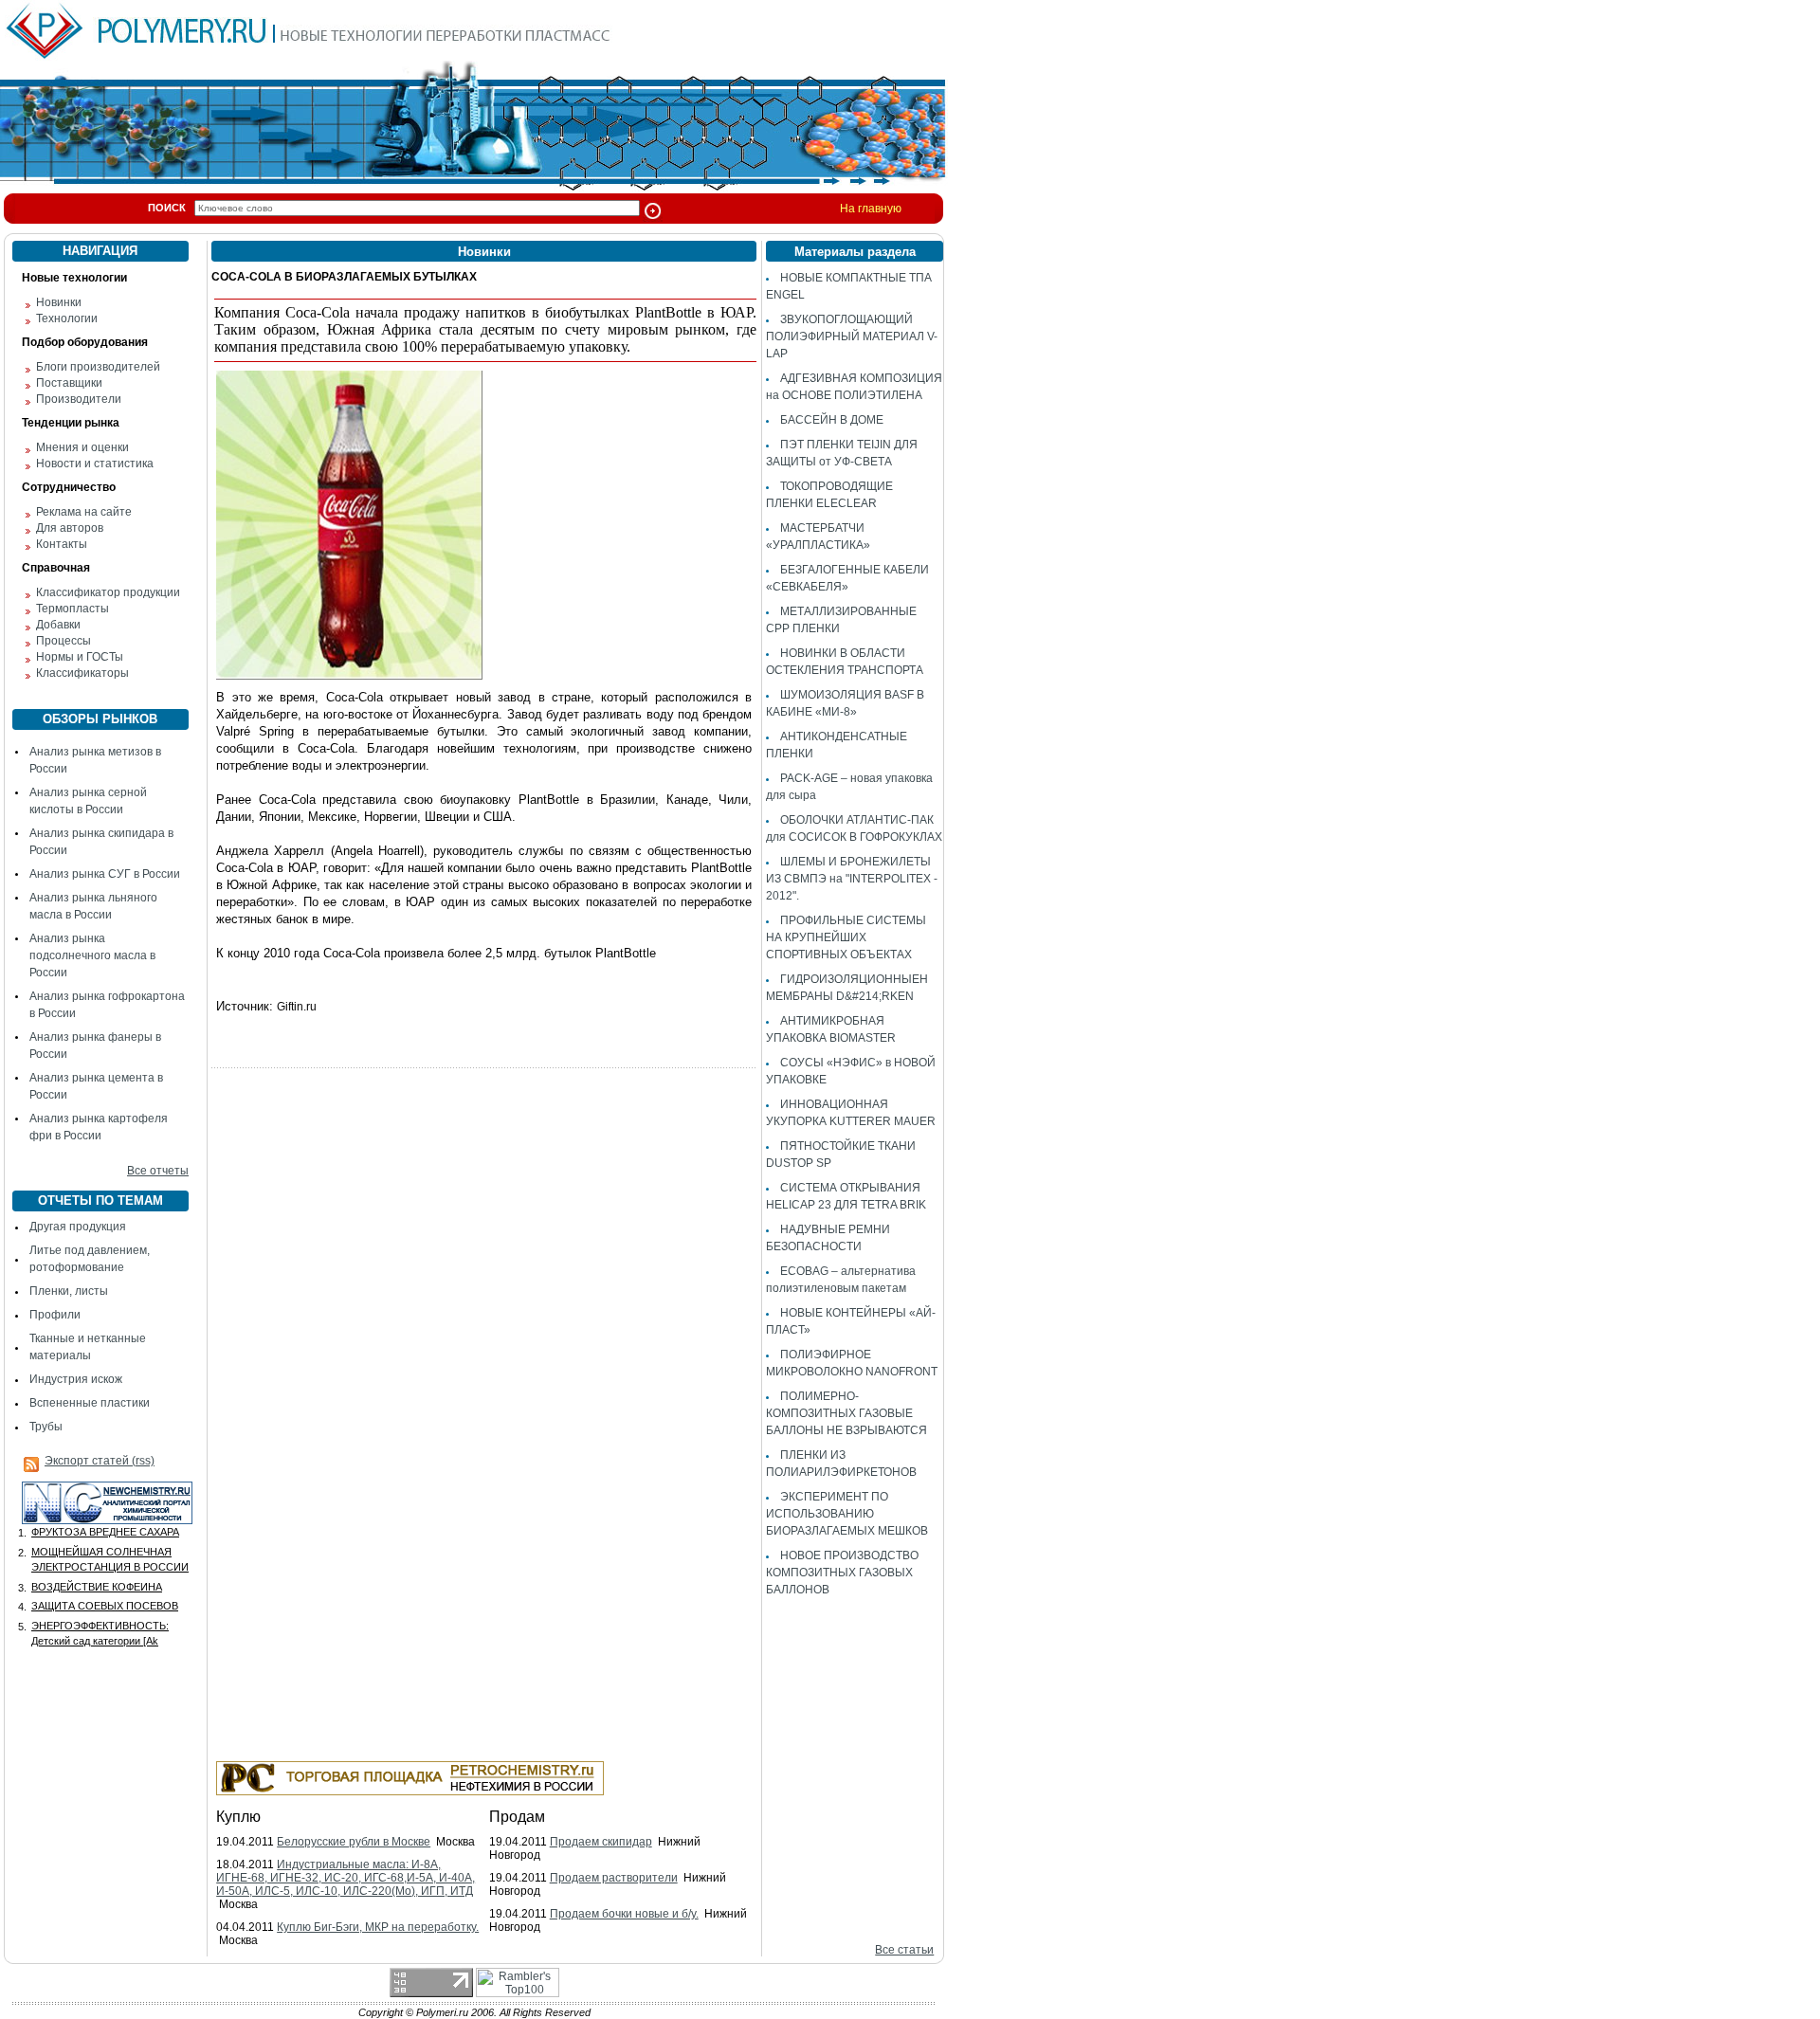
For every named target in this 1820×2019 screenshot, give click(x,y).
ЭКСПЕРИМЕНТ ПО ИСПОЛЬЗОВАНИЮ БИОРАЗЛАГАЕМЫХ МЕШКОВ (847, 1514)
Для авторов (70, 528)
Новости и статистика (95, 464)
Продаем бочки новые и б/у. (624, 1914)
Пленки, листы (69, 1291)
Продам (517, 1817)
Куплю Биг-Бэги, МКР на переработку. (378, 1927)
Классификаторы (82, 673)
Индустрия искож (76, 1379)
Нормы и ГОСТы (80, 657)
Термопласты (73, 609)
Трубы (46, 1427)
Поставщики (69, 383)
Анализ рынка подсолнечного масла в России (92, 955)
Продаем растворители (614, 1878)
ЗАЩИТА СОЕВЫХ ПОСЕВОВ (105, 1606)
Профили (55, 1315)
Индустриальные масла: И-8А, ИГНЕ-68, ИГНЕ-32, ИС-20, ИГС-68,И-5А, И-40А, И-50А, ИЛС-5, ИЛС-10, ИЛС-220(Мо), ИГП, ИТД (346, 1878)
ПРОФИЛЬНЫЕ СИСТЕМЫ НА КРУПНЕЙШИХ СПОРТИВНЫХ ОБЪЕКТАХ (846, 937)
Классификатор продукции (108, 592)
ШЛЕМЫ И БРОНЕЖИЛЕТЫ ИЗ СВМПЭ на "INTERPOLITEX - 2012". (852, 879)
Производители (79, 399)
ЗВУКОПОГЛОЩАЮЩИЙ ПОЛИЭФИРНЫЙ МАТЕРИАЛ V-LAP (852, 336)
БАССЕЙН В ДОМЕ (832, 420)
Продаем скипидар (601, 1842)
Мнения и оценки (82, 447)
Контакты (62, 544)
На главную (871, 209)
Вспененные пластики (90, 1403)
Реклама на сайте (84, 512)
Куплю (238, 1817)
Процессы (64, 641)
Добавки (58, 625)
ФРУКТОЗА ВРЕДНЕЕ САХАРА (105, 1532)
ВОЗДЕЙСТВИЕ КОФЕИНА (97, 1587)
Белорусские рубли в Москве (354, 1842)
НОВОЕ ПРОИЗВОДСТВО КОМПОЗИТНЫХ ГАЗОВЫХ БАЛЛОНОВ (842, 1573)
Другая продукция (78, 1227)
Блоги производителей (98, 367)
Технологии (67, 318)
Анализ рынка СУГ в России (105, 874)
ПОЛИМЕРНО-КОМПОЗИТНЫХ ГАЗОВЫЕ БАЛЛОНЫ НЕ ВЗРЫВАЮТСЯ (846, 1413)
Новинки (59, 302)
